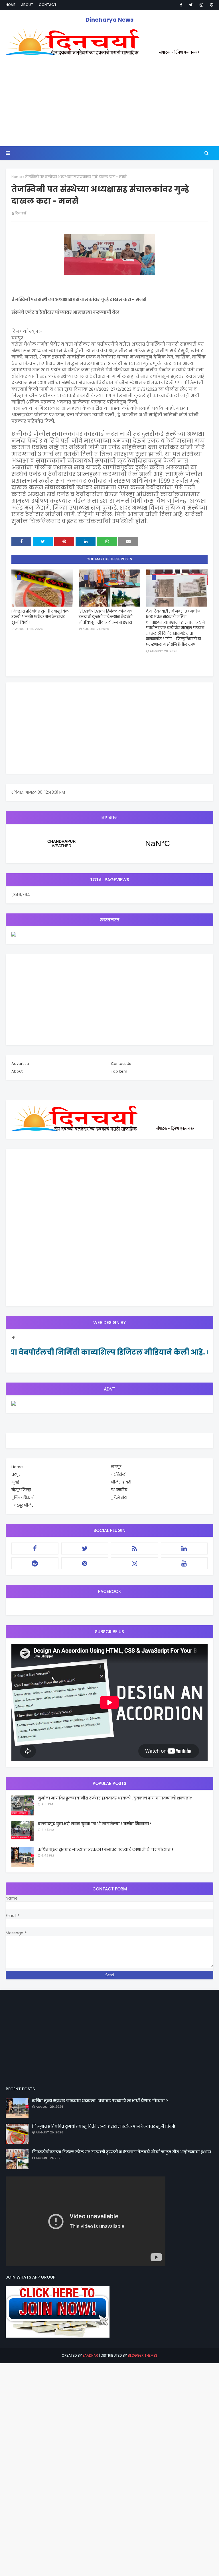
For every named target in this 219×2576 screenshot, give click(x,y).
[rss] (134, 1549)
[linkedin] (184, 1549)
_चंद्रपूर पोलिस (23, 1505)
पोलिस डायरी (121, 1482)
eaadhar (90, 2355)
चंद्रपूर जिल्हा (21, 1490)
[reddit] (35, 1563)
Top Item (119, 1071)
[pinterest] (211, 5)
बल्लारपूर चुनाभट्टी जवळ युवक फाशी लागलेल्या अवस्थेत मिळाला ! (94, 1824)
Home (11, 5)
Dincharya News (109, 20)
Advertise (20, 1064)
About (27, 5)
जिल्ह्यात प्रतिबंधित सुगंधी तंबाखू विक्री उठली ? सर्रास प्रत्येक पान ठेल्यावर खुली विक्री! (40, 617)
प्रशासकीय (119, 1490)
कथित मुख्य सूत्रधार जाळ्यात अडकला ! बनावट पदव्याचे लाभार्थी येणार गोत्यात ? (106, 1850)
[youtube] (184, 1563)
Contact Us (121, 1064)
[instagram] (201, 5)
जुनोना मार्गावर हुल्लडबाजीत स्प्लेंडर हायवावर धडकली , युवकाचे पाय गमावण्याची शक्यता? (115, 1798)
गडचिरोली (119, 1475)
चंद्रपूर (109, 844)
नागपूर (116, 1467)
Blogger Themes (143, 2355)
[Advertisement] (109, 104)
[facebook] (181, 5)
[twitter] (191, 5)
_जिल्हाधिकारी (23, 1498)
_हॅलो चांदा (119, 1498)
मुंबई (15, 1482)
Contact (48, 5)
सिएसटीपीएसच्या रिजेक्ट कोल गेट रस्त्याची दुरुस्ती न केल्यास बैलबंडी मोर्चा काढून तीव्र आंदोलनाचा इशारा (106, 617)
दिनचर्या (20, 213)
